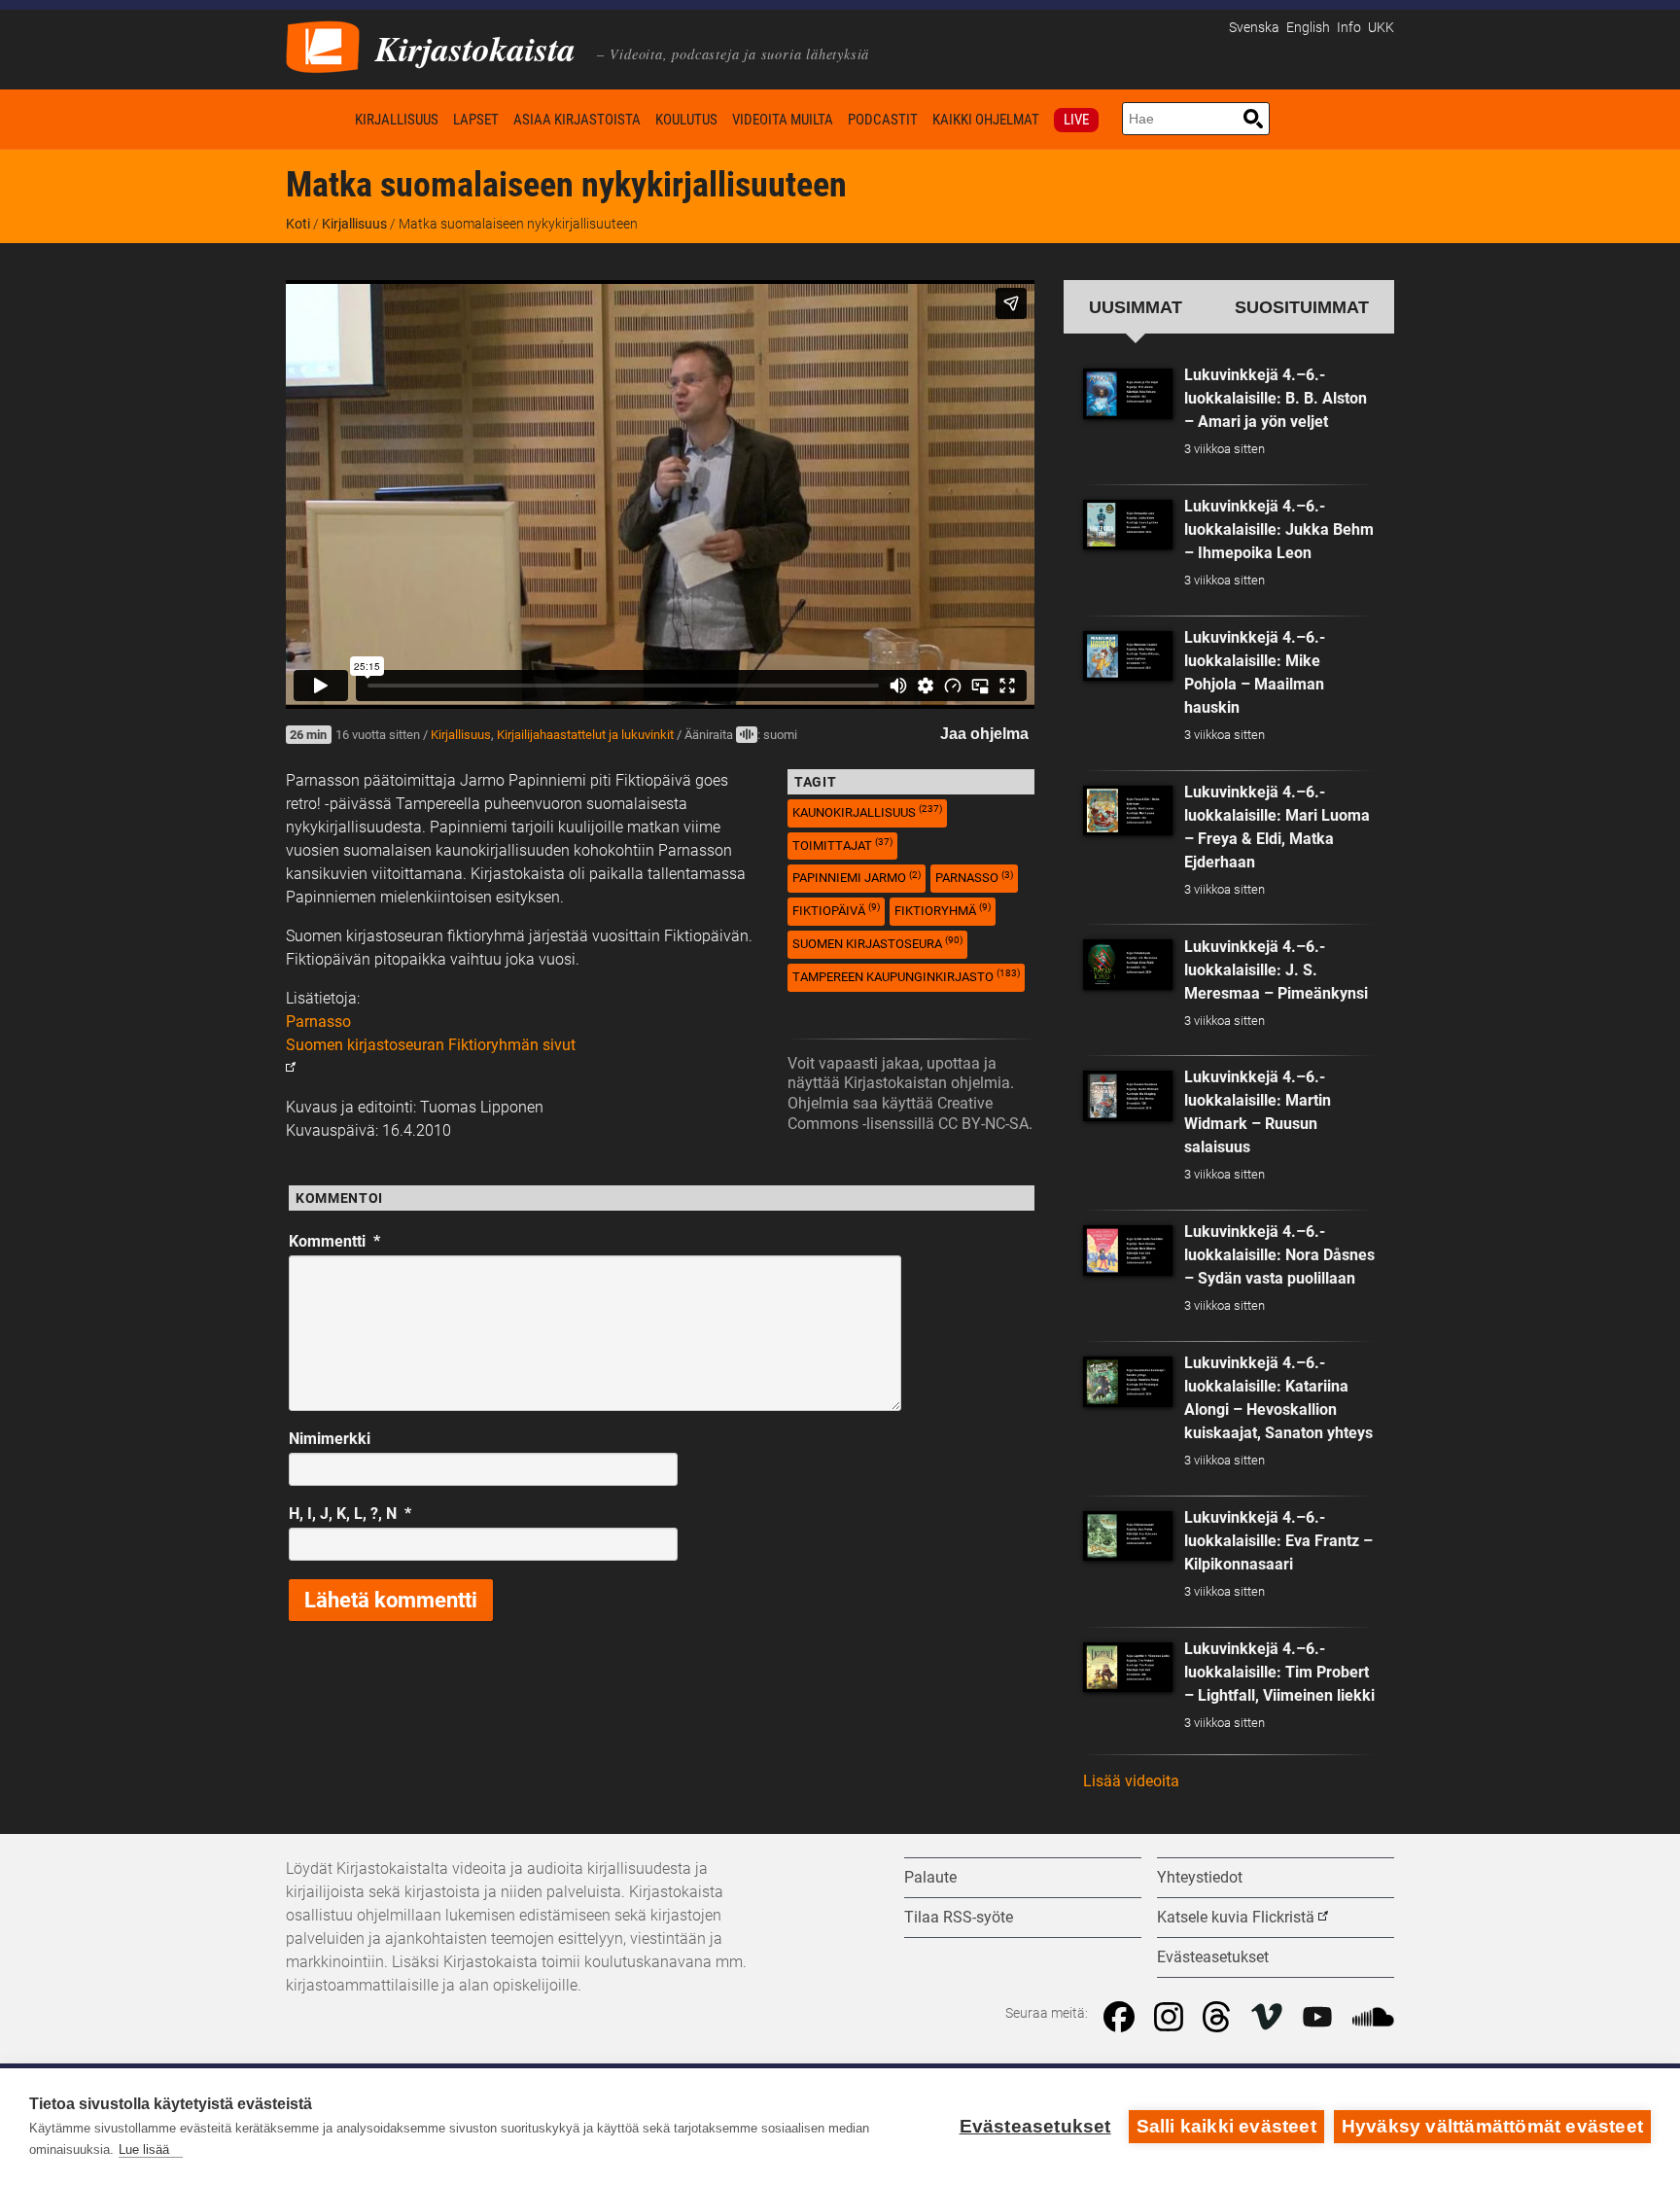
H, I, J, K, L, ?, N (350, 1514)
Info (1349, 28)
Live (1076, 120)
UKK (1381, 28)
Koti (317, 119)
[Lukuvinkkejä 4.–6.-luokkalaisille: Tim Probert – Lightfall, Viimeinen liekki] (1128, 1668)
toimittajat (842, 845)
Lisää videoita (1131, 1781)
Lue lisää (144, 2150)
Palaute (930, 1877)
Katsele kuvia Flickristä (1236, 1917)
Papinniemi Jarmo (857, 878)
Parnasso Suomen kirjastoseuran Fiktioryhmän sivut (431, 1033)
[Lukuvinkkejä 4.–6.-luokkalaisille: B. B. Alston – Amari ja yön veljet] (1128, 394)
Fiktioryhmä (943, 910)
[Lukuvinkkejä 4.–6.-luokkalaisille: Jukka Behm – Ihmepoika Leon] (1128, 525)
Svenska (1254, 28)
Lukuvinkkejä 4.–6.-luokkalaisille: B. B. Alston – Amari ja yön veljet (1276, 398)
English (1308, 28)
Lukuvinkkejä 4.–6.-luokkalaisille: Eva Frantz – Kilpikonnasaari (1278, 1541)
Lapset (476, 120)
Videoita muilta (783, 120)
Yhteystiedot (1200, 1877)
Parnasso (974, 878)
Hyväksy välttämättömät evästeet (1492, 2126)
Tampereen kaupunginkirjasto (906, 976)
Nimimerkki (330, 1439)
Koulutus (686, 120)
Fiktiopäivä (836, 910)
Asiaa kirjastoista (577, 120)
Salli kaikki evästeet (1226, 2126)
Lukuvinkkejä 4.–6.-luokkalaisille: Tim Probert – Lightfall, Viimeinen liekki (1279, 1672)
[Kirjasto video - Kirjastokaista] (323, 45)
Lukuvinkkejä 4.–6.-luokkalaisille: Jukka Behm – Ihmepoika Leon (1279, 529)
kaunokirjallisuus (867, 811)
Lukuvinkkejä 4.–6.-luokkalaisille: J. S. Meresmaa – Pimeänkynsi (1276, 970)
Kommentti (334, 1241)
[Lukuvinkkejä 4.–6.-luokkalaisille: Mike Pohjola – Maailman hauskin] (1128, 656)
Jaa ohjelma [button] (984, 734)
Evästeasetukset (1035, 2126)
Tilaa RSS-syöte (959, 1917)
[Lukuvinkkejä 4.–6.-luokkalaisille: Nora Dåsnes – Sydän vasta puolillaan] (1128, 1251)
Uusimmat (1136, 307)
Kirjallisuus (397, 120)
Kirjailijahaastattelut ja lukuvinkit (585, 735)
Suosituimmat (1302, 307)
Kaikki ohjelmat (986, 120)
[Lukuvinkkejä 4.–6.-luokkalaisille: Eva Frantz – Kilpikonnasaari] (1128, 1536)
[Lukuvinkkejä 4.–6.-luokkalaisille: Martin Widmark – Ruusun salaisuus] (1128, 1096)
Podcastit (883, 120)
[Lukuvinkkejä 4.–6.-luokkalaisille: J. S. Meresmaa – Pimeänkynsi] (1128, 965)
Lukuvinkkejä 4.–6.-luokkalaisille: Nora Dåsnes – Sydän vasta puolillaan (1279, 1255)
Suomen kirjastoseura (877, 943)
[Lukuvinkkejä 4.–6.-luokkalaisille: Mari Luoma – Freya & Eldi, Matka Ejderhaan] (1128, 811)
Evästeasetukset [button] (1213, 1957)
